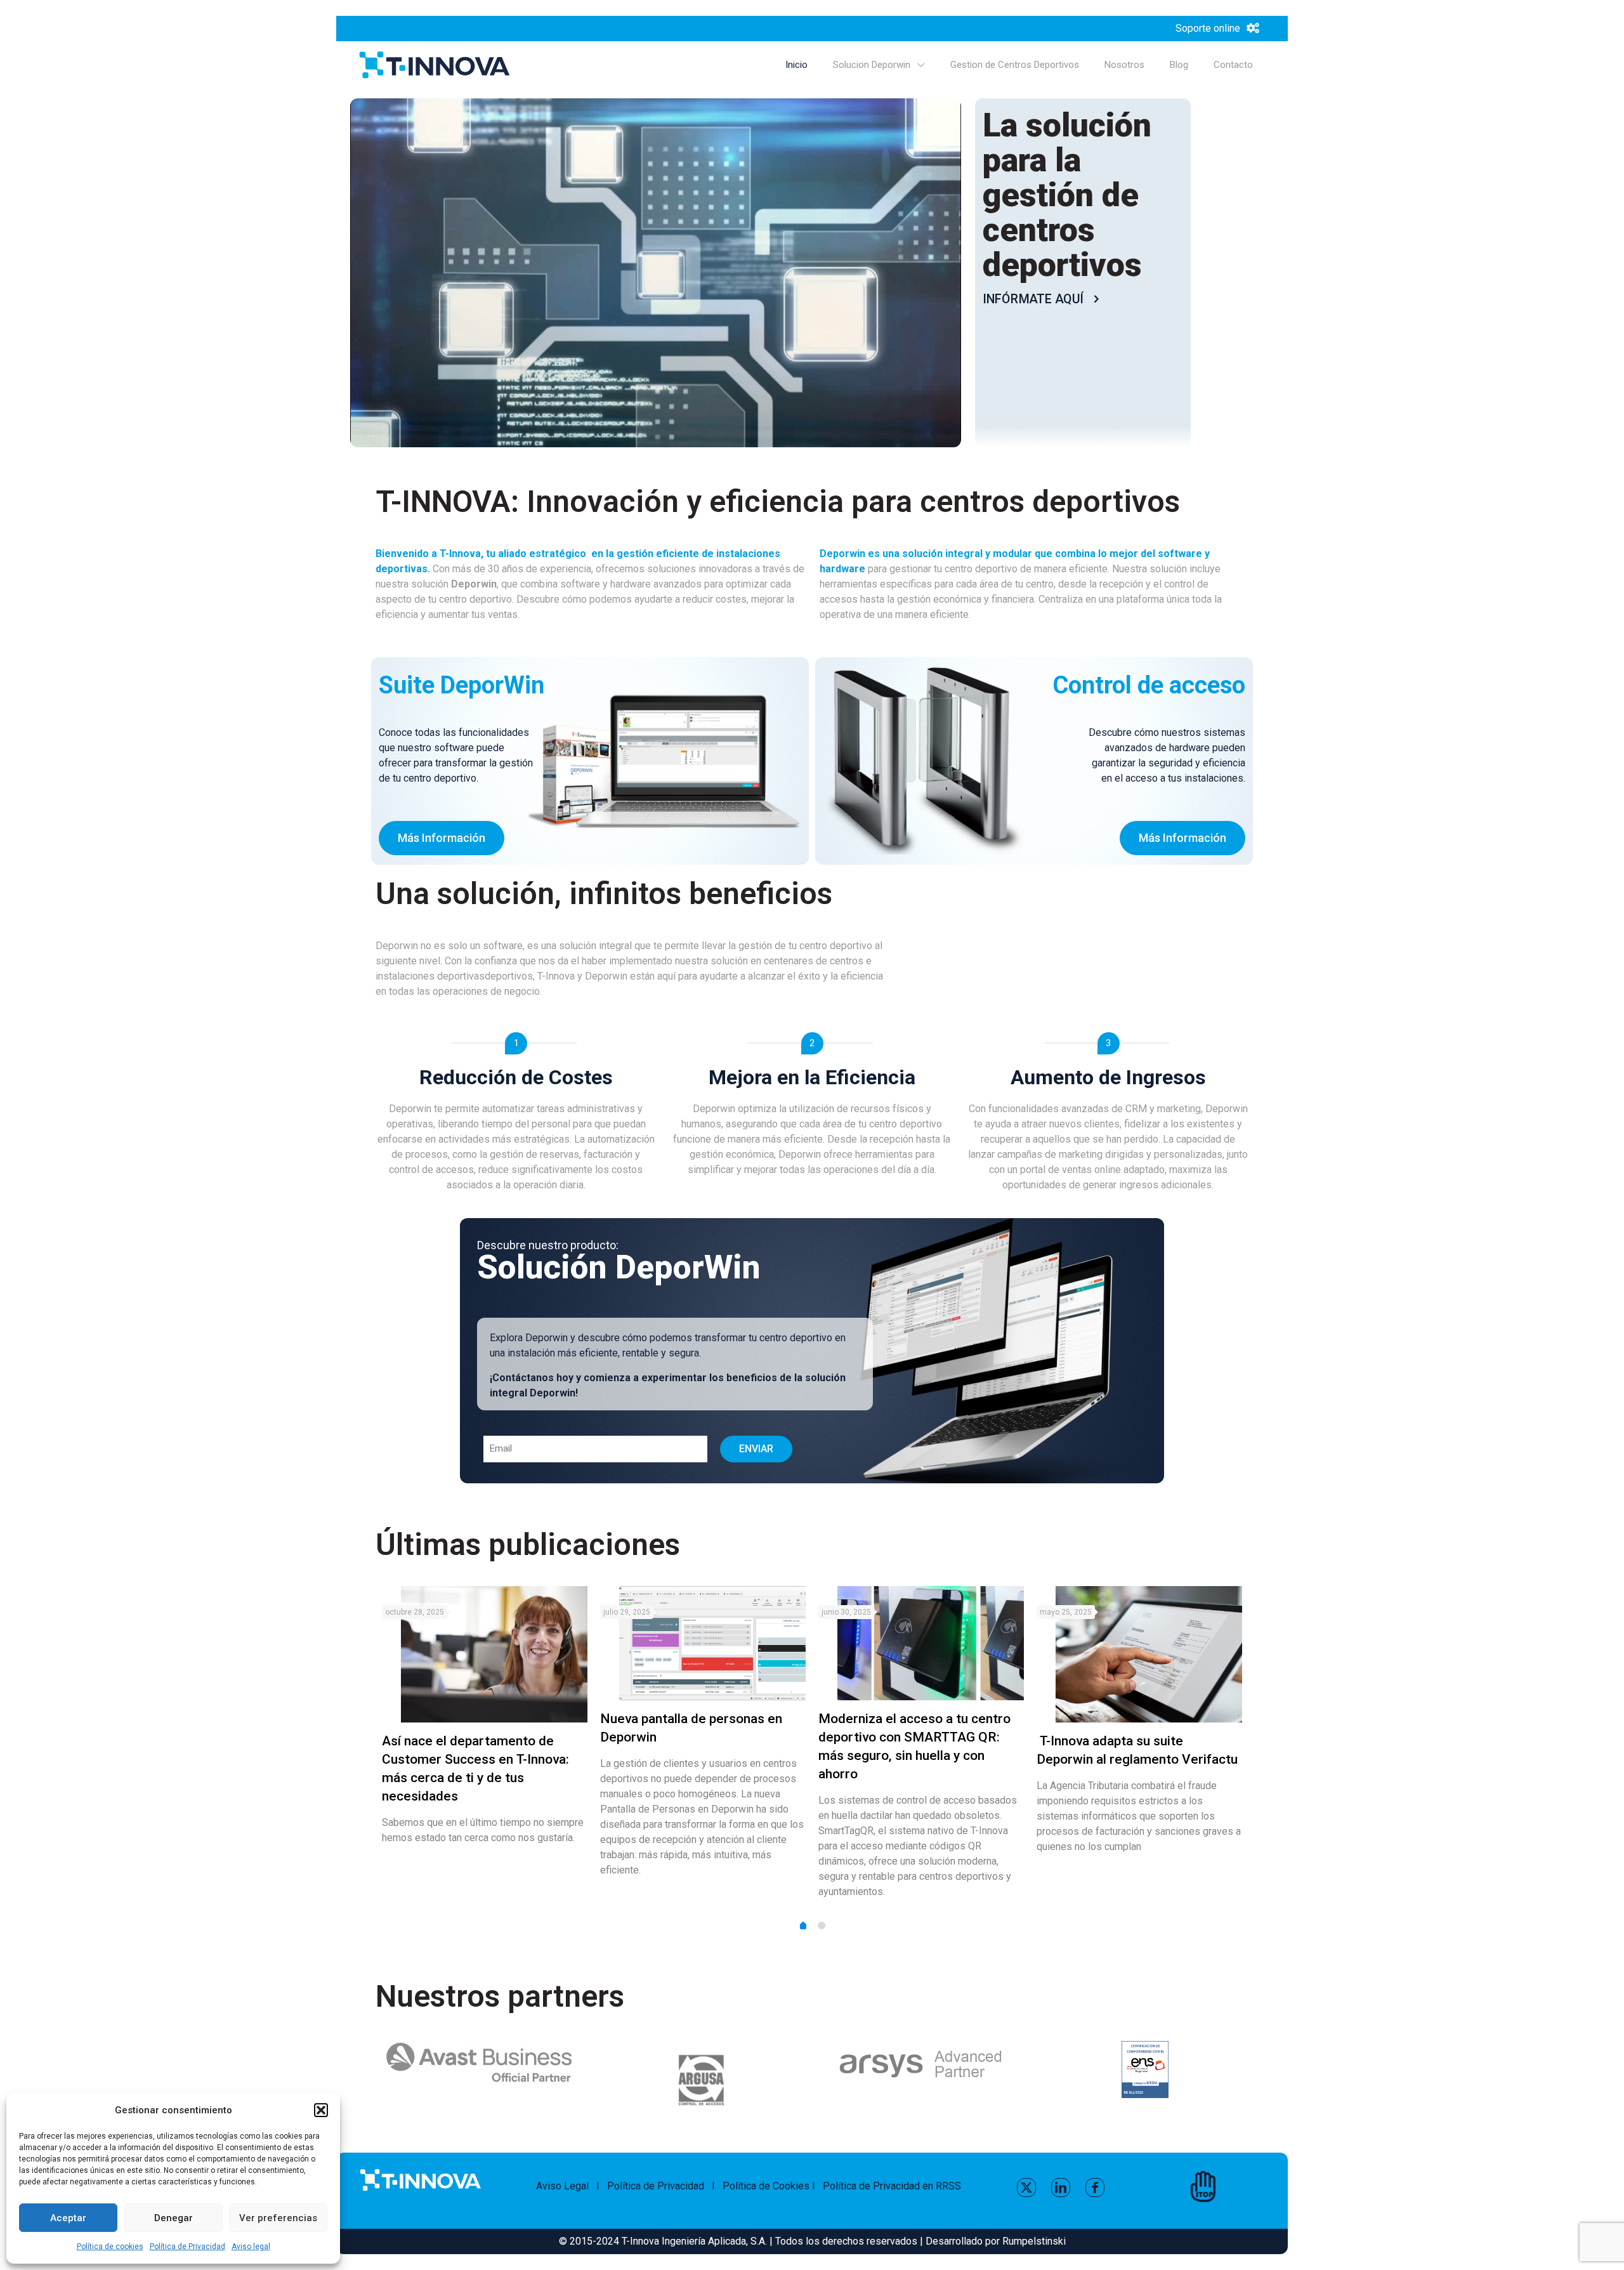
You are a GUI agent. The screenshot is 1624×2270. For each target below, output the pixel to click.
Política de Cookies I (773, 2186)
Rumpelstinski (1034, 2241)
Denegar (174, 2218)
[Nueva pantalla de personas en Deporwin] (712, 1643)
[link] (1145, 2070)
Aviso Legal (562, 2186)
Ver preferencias (278, 2218)
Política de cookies (110, 2247)
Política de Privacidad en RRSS (892, 2186)
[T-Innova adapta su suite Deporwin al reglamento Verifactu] (1149, 1655)
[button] (321, 2110)
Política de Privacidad (187, 2247)
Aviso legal (251, 2247)
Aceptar (68, 2218)
